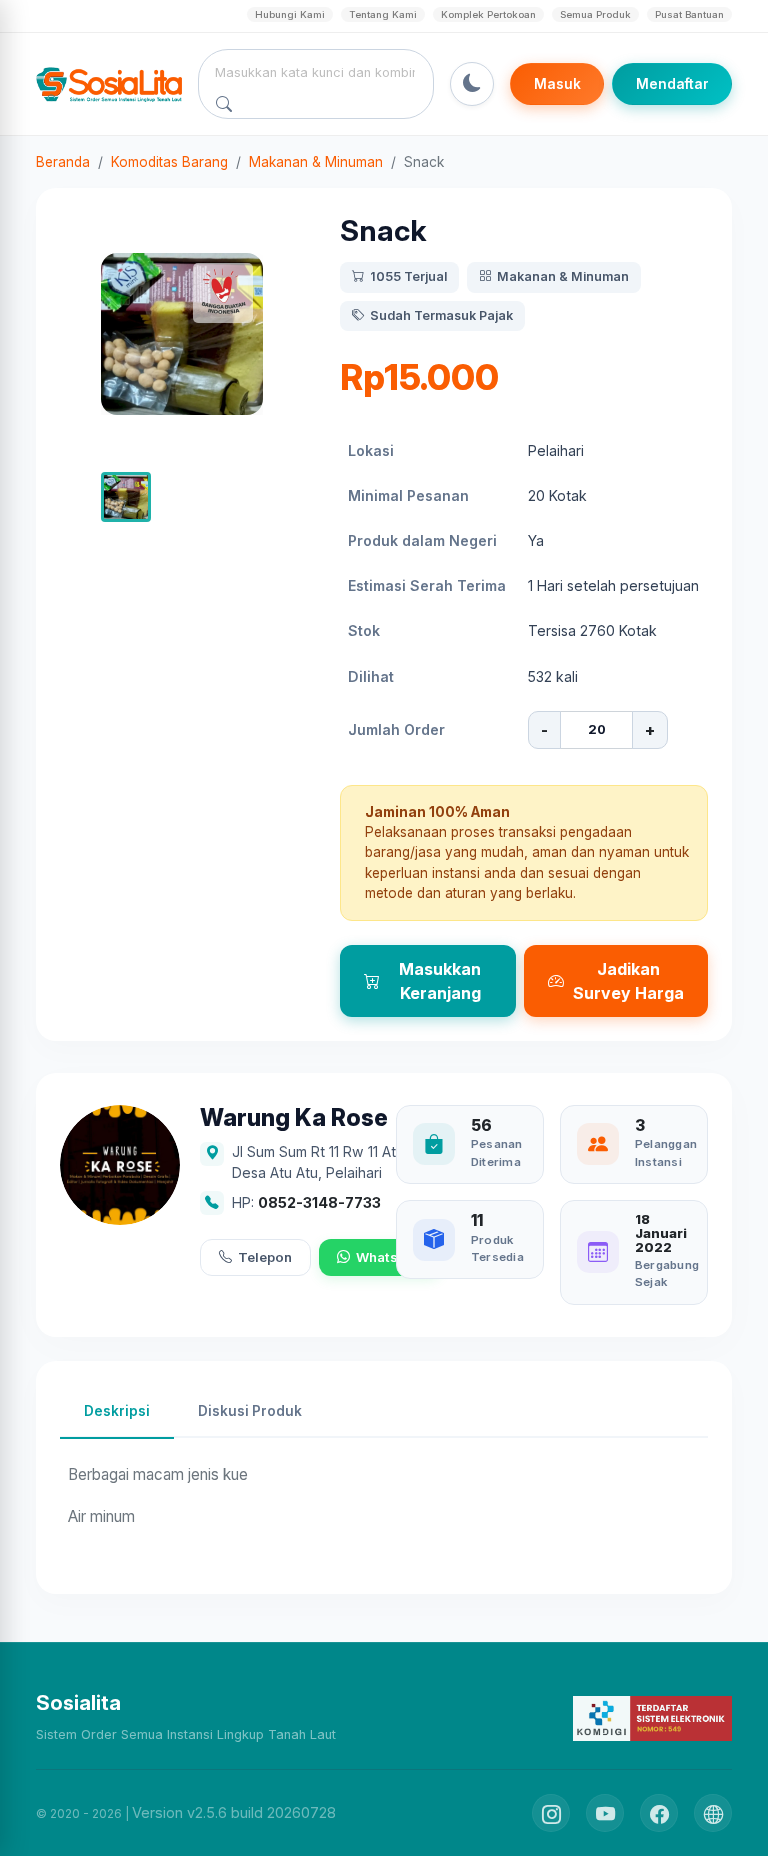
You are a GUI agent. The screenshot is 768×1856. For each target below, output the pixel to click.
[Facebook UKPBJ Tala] (659, 1813)
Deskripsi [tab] (117, 1411)
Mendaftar (672, 84)
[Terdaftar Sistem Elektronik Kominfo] (652, 1717)
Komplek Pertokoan (488, 14)
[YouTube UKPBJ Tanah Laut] (605, 1813)
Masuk (557, 84)
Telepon (265, 1257)
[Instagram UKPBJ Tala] (551, 1813)
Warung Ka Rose (294, 1118)
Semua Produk (595, 14)
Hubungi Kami (290, 14)
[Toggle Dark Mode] (472, 84)
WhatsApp (389, 1257)
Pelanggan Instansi (666, 1152)
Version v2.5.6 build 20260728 (234, 1812)
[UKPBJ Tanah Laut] (713, 1813)
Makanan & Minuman (316, 162)
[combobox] (316, 72)
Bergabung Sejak (667, 1273)
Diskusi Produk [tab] (250, 1411)
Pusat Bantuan (689, 14)
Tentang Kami (383, 14)
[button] (126, 497)
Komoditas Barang (169, 162)
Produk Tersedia (497, 1248)
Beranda (63, 162)
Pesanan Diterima (497, 1152)
